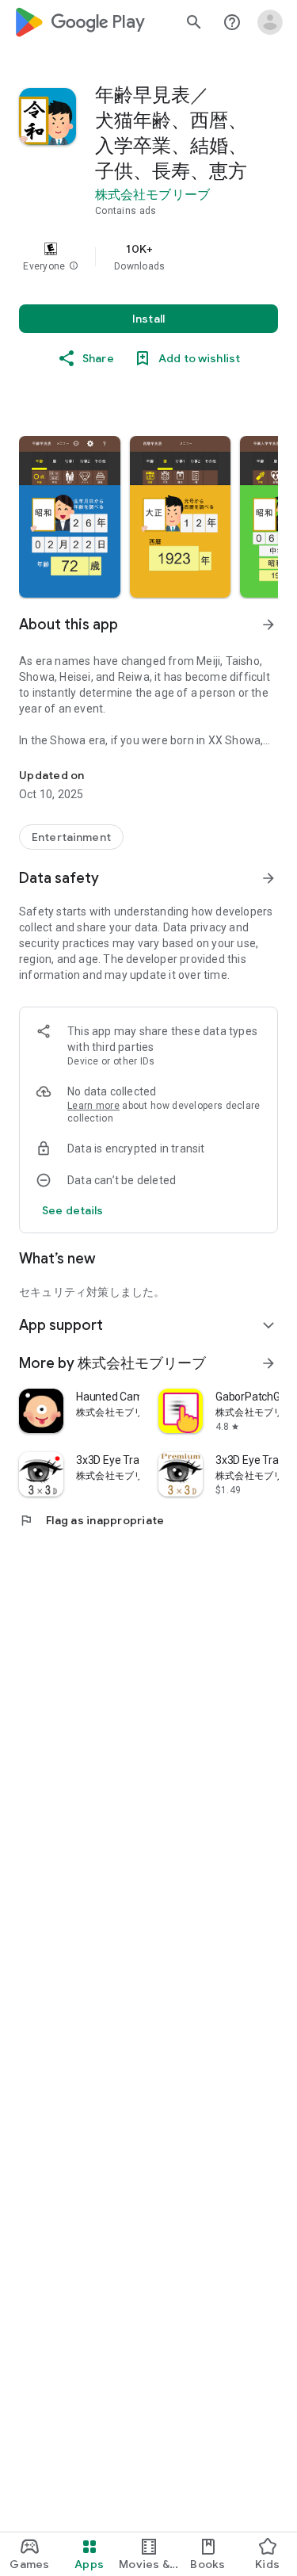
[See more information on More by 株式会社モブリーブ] (268, 1363)
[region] (148, 257)
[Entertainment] (71, 837)
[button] (74, 266)
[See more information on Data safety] (268, 878)
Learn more (93, 1106)
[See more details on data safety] (73, 1210)
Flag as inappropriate (91, 1520)
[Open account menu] (270, 22)
